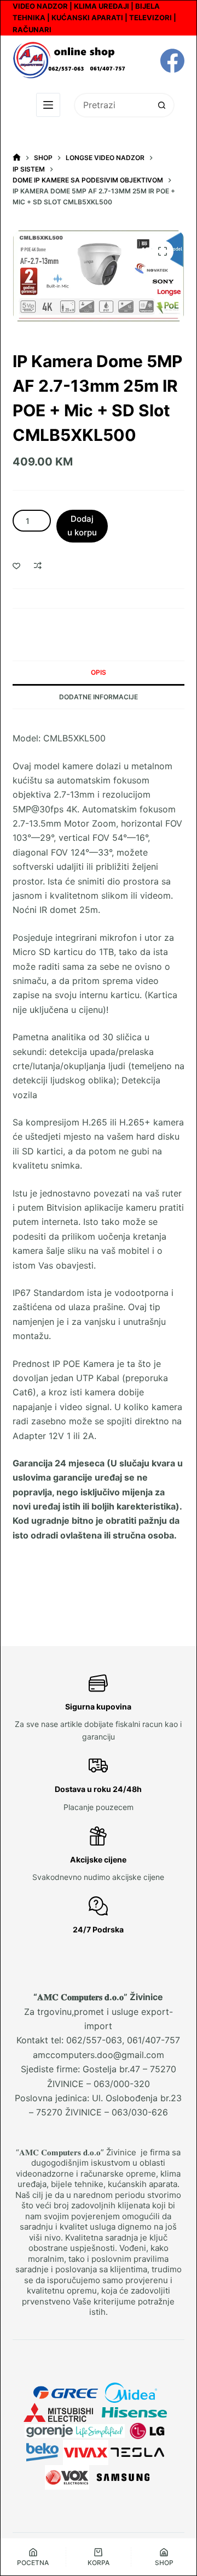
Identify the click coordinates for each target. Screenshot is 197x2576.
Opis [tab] (99, 672)
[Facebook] (172, 61)
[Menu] (48, 105)
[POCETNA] (17, 158)
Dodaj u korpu (82, 526)
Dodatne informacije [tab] (99, 697)
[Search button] (162, 105)
